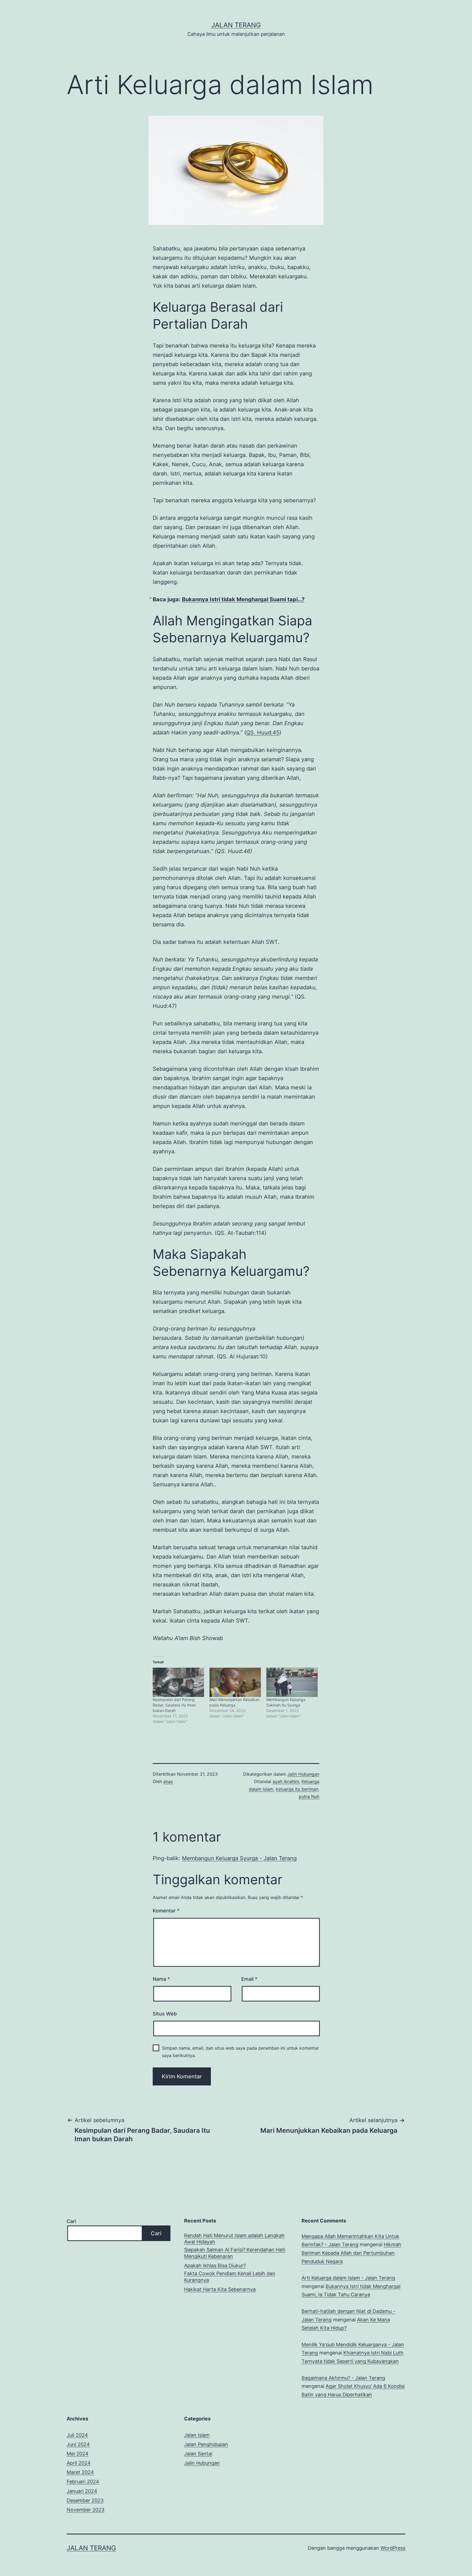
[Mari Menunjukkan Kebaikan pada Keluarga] (235, 1682)
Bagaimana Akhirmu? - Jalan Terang (343, 2378)
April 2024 (79, 2463)
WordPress (393, 2548)
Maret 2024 (80, 2472)
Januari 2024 (82, 2491)
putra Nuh (309, 1796)
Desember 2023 (85, 2500)
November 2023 (85, 2510)
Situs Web (165, 2014)
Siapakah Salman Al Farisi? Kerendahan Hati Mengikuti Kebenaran (235, 2253)
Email (249, 1979)
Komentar (166, 1911)
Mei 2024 (78, 2454)
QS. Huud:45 (263, 733)
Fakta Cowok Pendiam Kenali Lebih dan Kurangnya (230, 2277)
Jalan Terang (236, 25)
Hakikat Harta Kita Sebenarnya (220, 2289)
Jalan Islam (197, 2435)
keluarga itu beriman (297, 1789)
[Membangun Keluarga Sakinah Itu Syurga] (292, 1682)
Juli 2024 (77, 2435)
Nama (161, 1979)
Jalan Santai (198, 2454)
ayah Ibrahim (286, 1781)
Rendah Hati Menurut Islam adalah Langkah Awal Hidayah (234, 2239)
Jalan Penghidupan (206, 2444)
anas (168, 1781)
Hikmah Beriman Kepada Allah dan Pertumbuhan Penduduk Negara (351, 2253)
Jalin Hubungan (303, 1774)
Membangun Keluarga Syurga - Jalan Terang (239, 1858)
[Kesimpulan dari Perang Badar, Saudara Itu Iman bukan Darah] (178, 1682)
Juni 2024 (78, 2444)
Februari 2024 (83, 2482)
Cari (71, 2221)
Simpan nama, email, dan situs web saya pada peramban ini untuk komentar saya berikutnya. (241, 2052)
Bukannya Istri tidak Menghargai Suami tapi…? (243, 599)
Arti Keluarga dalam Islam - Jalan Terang (348, 2278)
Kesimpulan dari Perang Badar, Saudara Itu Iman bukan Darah (174, 1705)
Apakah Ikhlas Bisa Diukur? (215, 2266)
